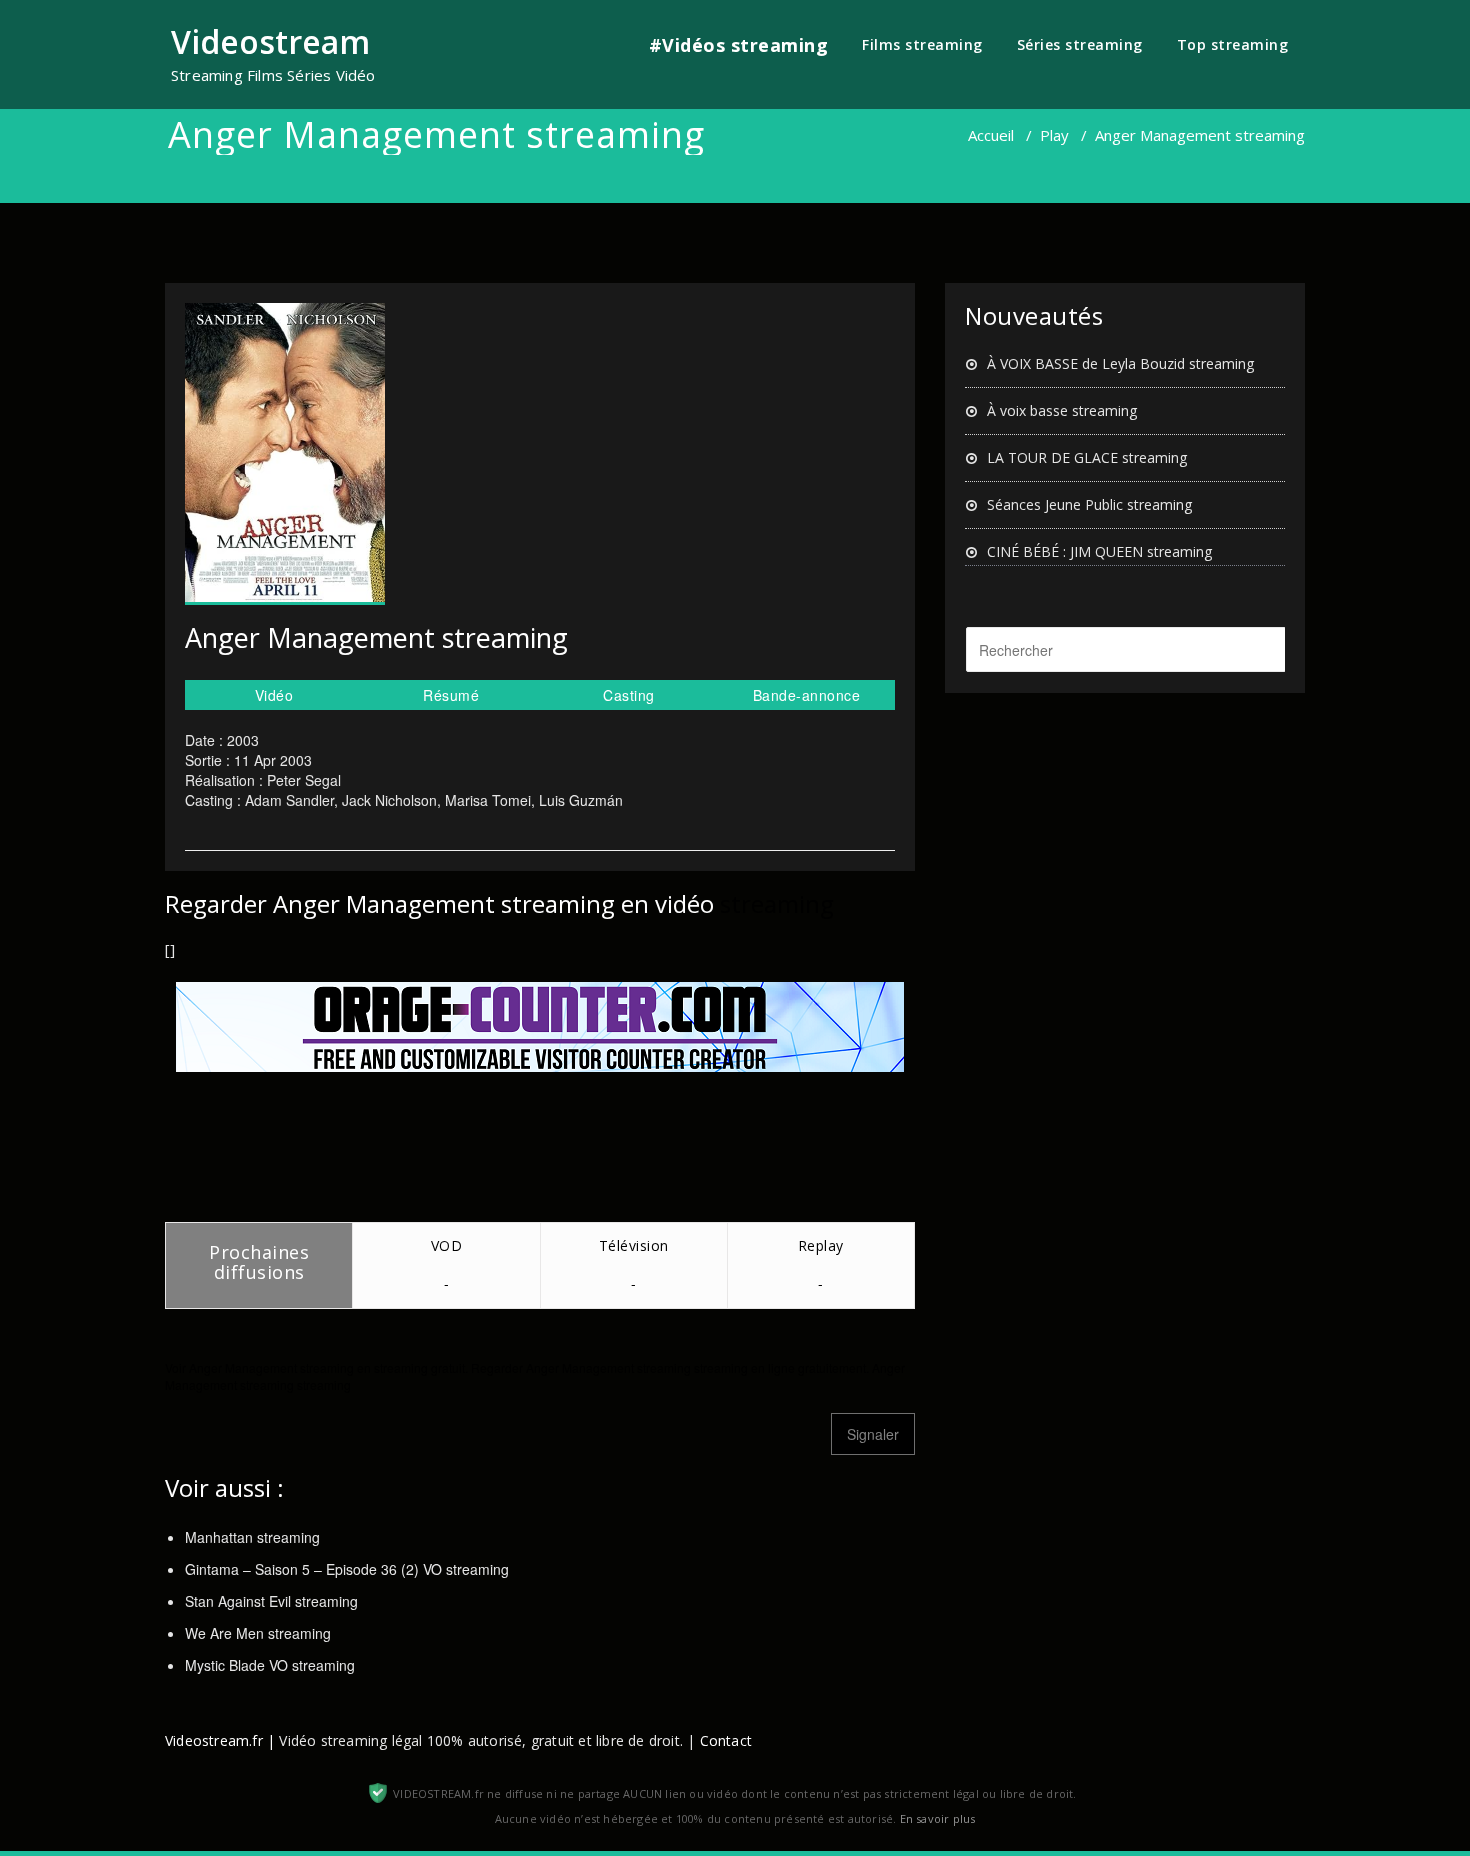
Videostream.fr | (220, 1740)
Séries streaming (1080, 44)
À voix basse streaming (1062, 410)
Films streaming (922, 44)
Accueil (991, 135)
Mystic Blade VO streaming (270, 1665)
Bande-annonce (807, 695)
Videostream (270, 41)
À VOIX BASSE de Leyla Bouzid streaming (1120, 363)
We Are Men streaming (258, 1633)
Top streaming (1233, 44)
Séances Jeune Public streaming (1089, 504)
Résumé (451, 695)
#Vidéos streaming (739, 45)
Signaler (873, 1434)
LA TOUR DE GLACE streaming (1087, 457)
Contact (726, 1740)
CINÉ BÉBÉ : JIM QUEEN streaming (1099, 551)
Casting (629, 695)
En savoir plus (938, 1818)
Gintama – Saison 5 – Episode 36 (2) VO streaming (347, 1569)
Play (1054, 135)
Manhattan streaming (252, 1537)
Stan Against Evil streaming (271, 1601)
